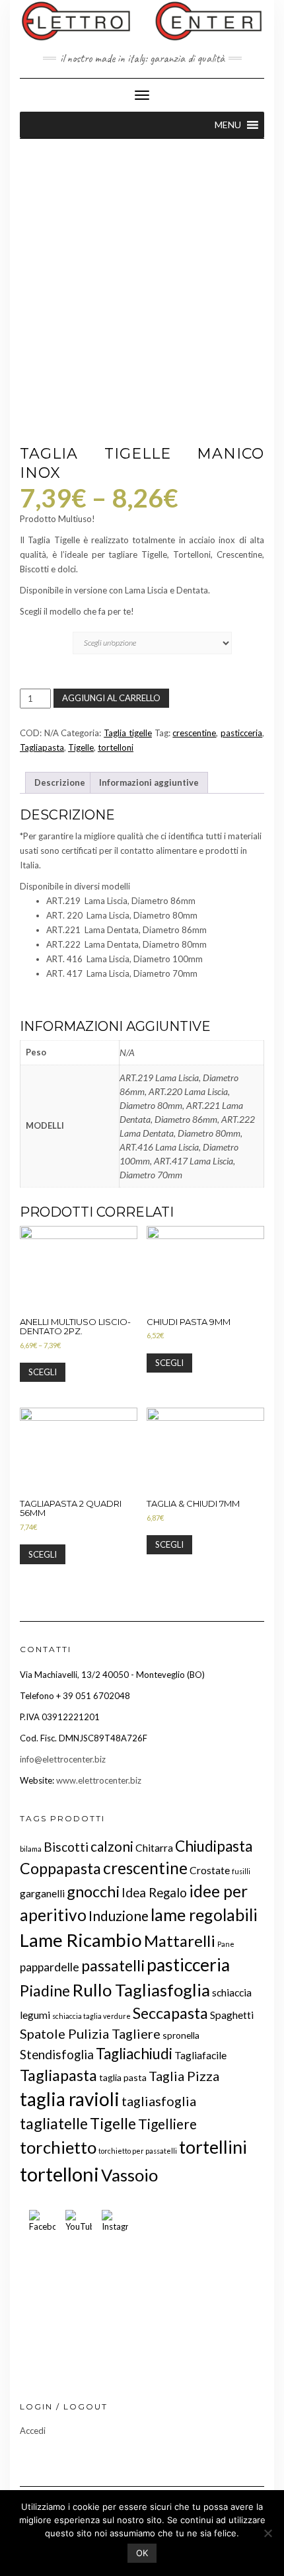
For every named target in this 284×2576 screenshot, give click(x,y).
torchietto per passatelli (138, 2151)
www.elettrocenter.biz (99, 1780)
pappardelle (50, 1967)
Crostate (210, 1870)
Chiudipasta (214, 1846)
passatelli (113, 1965)
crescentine (194, 733)
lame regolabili (204, 1914)
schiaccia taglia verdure (91, 2016)
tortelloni (116, 747)
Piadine (45, 1990)
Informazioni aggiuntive (149, 782)
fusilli (241, 1871)
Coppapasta (60, 1868)
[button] (228, 125)
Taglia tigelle (128, 733)
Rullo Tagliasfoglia (141, 1990)
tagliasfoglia (159, 2101)
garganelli (42, 1893)
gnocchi (93, 1891)
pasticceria (241, 733)
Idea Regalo (154, 1892)
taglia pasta (123, 2077)
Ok (142, 2553)
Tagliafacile (200, 2055)
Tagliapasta (42, 747)
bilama (31, 1849)
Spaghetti (232, 2015)
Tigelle (81, 747)
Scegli (43, 1372)
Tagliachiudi (134, 2054)
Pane (226, 1944)
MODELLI (43, 631)
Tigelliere (167, 2124)
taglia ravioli (70, 2099)
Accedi (33, 2431)
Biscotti (66, 1847)
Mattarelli (180, 1941)
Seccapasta (170, 2013)
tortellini (213, 2147)
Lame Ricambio (81, 1940)
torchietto (58, 2147)
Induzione (119, 1915)
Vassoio (129, 2175)
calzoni (112, 1846)
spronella (181, 2035)
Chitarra (154, 1847)
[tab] (60, 783)
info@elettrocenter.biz (63, 1759)
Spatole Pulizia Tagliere (90, 2033)
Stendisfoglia (57, 2054)
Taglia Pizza (184, 2076)
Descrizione (60, 782)
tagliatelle (54, 2123)
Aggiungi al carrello (111, 698)
